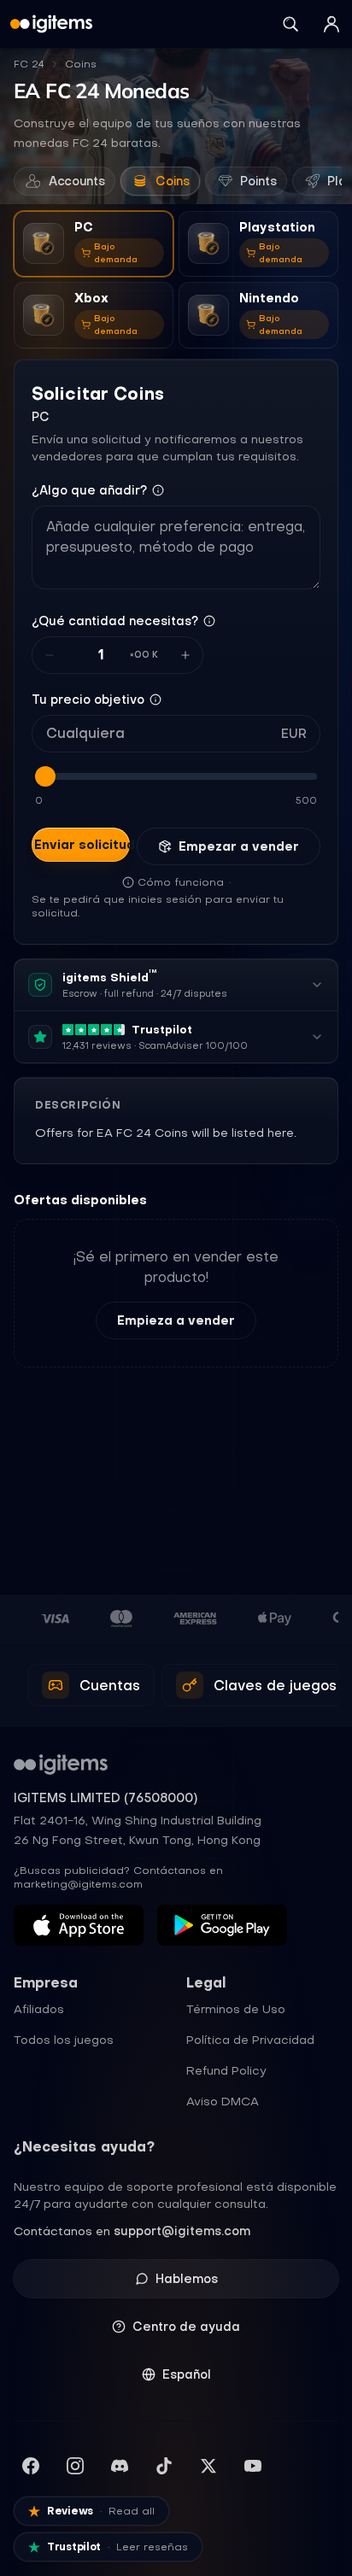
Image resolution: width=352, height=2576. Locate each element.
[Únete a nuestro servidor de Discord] (120, 2466)
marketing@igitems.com (78, 1884)
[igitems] (51, 24)
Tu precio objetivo (88, 700)
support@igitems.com (182, 2231)
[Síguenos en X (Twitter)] (208, 2466)
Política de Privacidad (250, 2040)
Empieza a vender (176, 1320)
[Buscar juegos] (290, 24)
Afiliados (39, 2009)
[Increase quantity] (185, 655)
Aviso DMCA (223, 2101)
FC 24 (29, 64)
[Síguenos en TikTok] (164, 2466)
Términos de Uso (236, 2009)
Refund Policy (226, 2070)
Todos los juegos (64, 2040)
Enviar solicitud (82, 845)
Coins (81, 64)
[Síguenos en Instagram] (75, 2466)
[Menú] (331, 24)
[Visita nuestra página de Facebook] (31, 2466)
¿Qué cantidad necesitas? (115, 621)
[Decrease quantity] (50, 655)
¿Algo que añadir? (89, 490)
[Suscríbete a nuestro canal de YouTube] (253, 2466)
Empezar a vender (239, 846)
